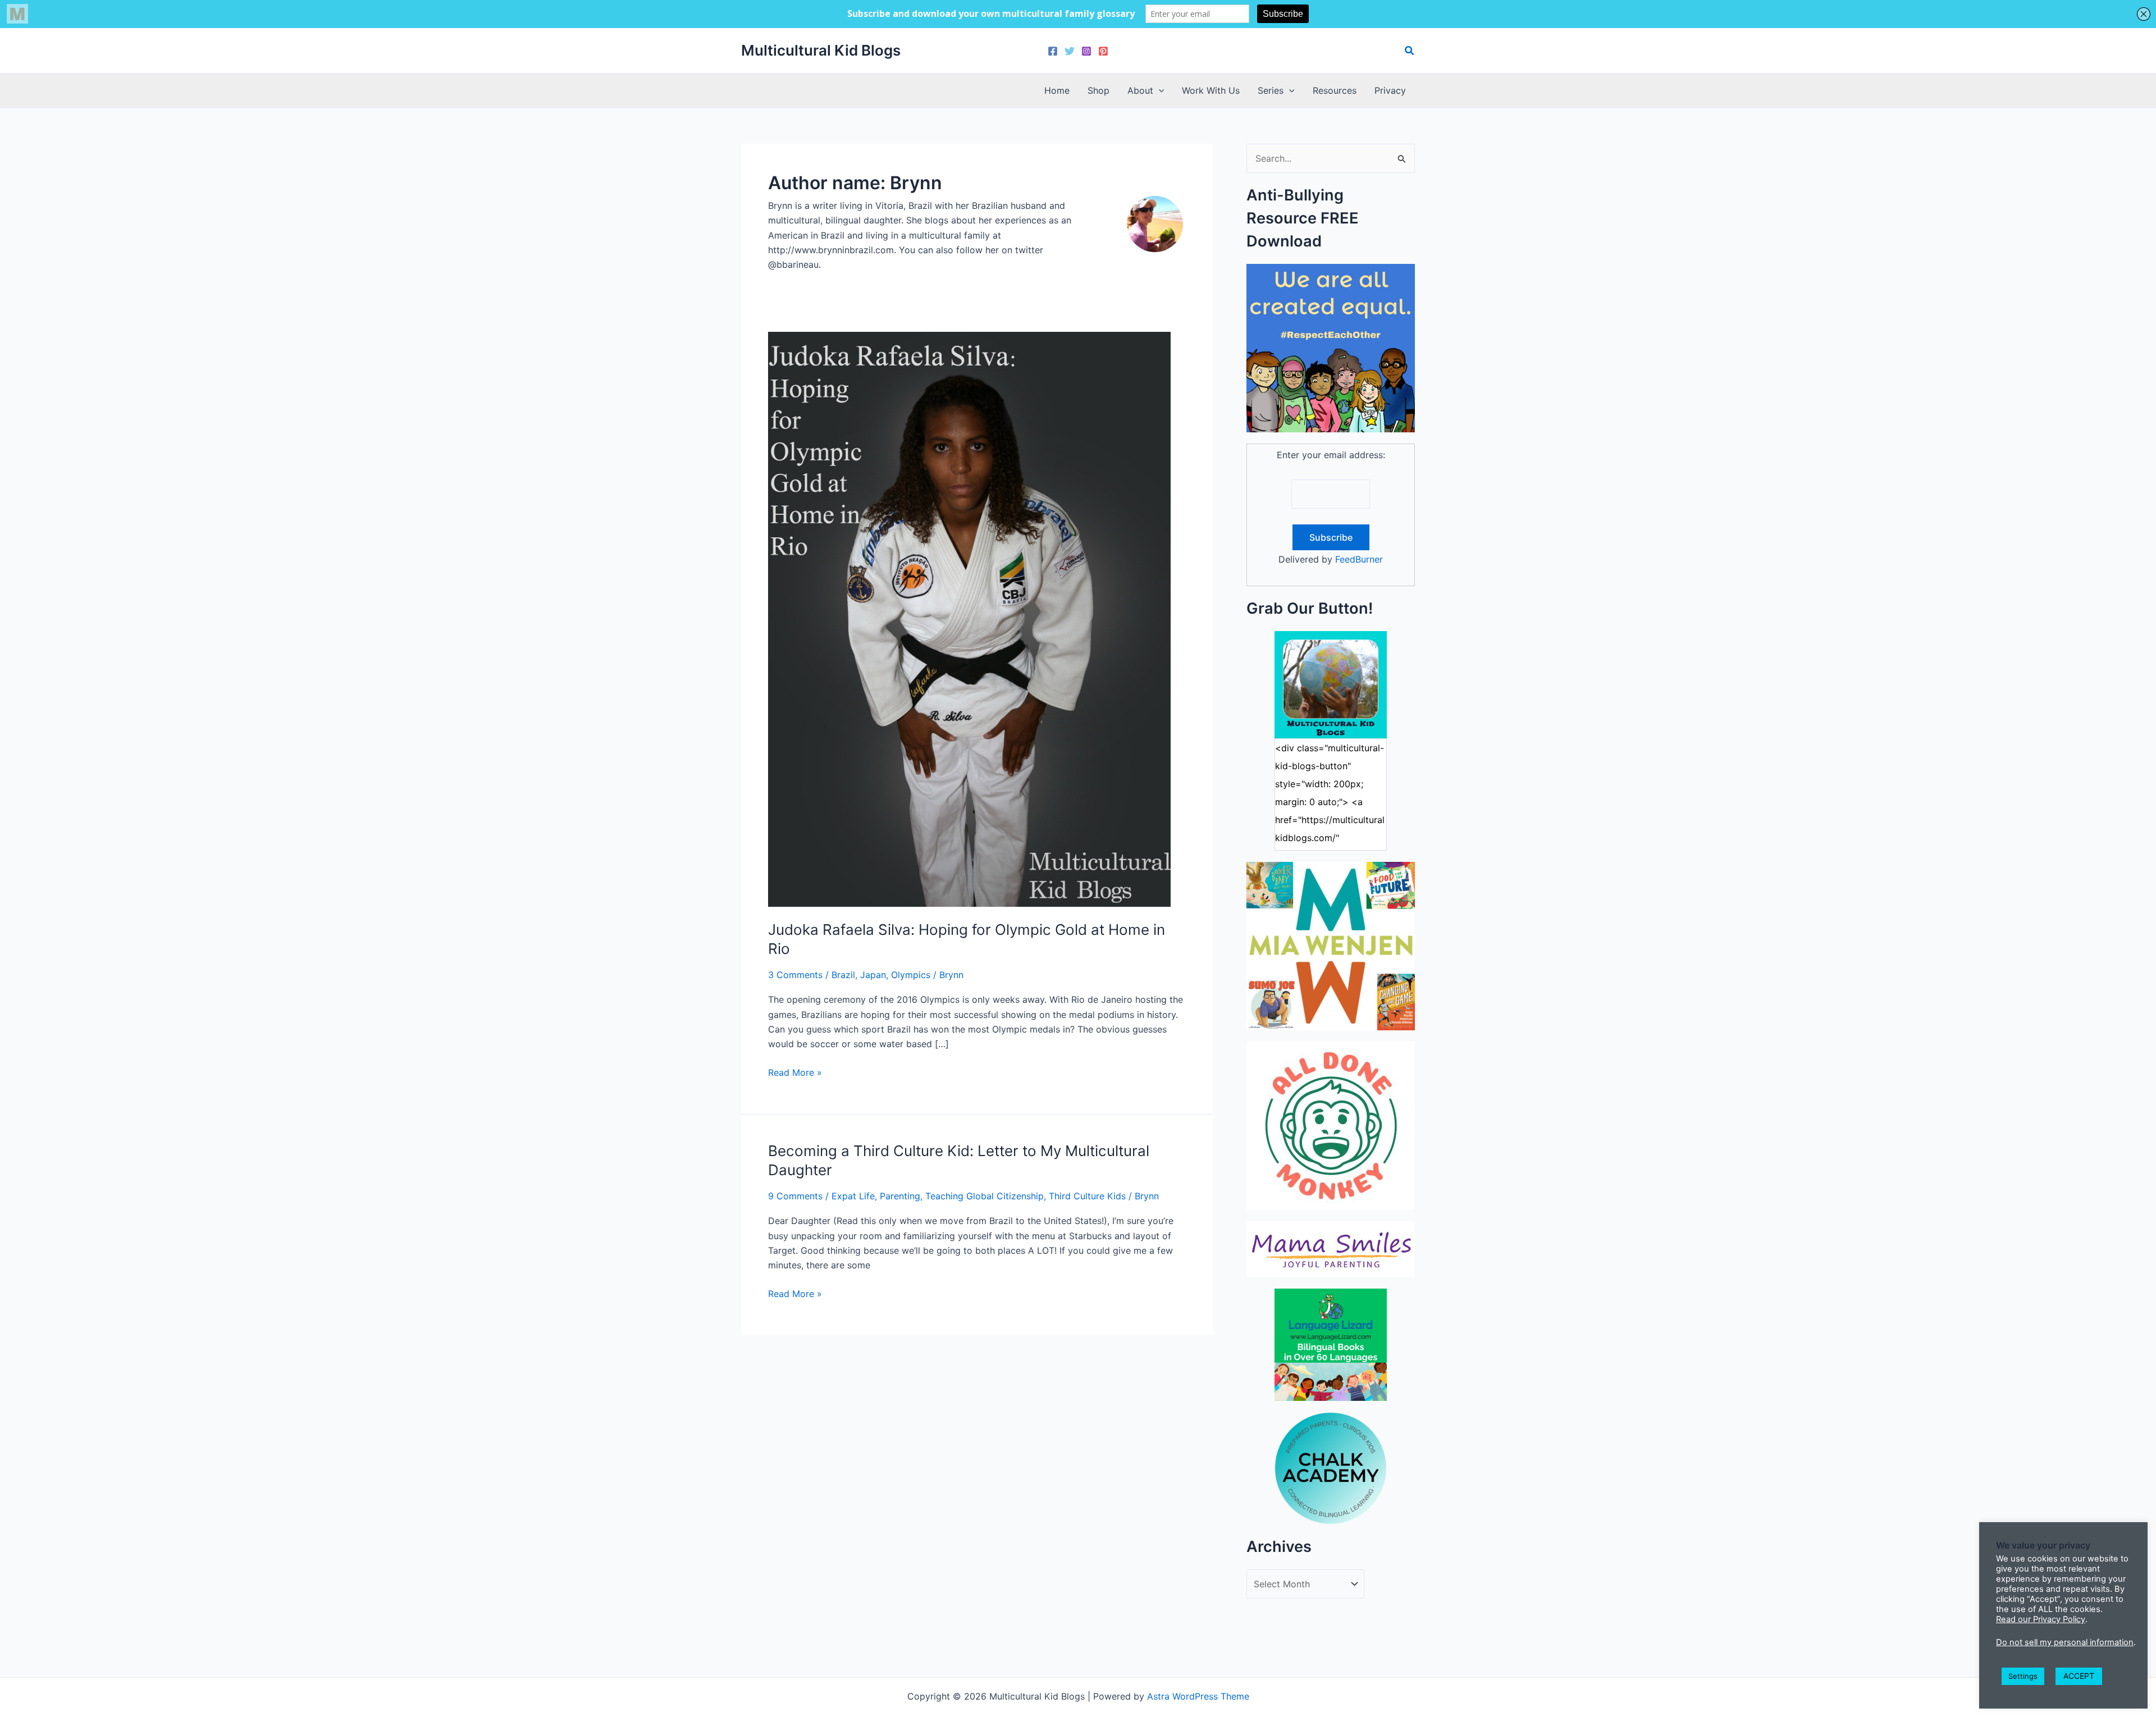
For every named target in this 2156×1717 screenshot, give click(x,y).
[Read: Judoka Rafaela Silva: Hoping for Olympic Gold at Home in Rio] (969, 618)
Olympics (911, 975)
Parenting (900, 1196)
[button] (1410, 51)
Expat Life (853, 1196)
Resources (1335, 90)
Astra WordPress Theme (1198, 1696)
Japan (873, 975)
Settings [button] (2023, 1676)
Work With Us (1211, 90)
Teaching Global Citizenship (985, 1196)
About (1140, 90)
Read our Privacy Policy (2041, 1619)
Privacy (1390, 90)
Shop (1098, 90)
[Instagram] (1086, 51)
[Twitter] (1070, 51)
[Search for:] (1331, 158)
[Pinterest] (1103, 51)
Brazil (843, 975)
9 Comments (795, 1196)
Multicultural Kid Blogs (821, 50)
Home (1057, 90)
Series (1271, 90)
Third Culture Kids (1087, 1196)
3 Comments (795, 975)
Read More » (795, 1073)
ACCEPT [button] (2079, 1676)
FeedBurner (1359, 559)
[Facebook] (1053, 51)
